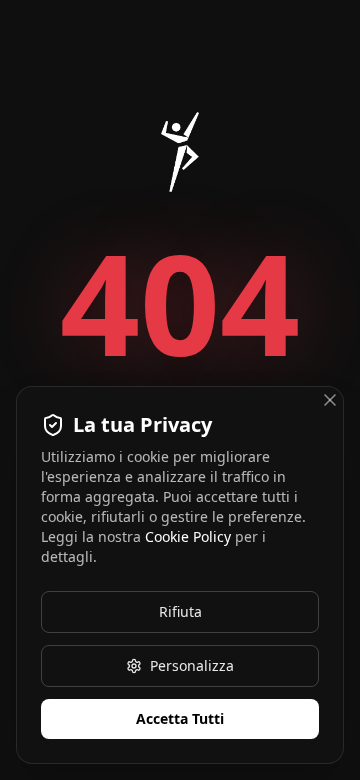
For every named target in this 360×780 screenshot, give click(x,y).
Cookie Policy (188, 536)
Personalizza (192, 665)
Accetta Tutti (180, 718)
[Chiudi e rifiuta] (330, 400)
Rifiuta (180, 611)
